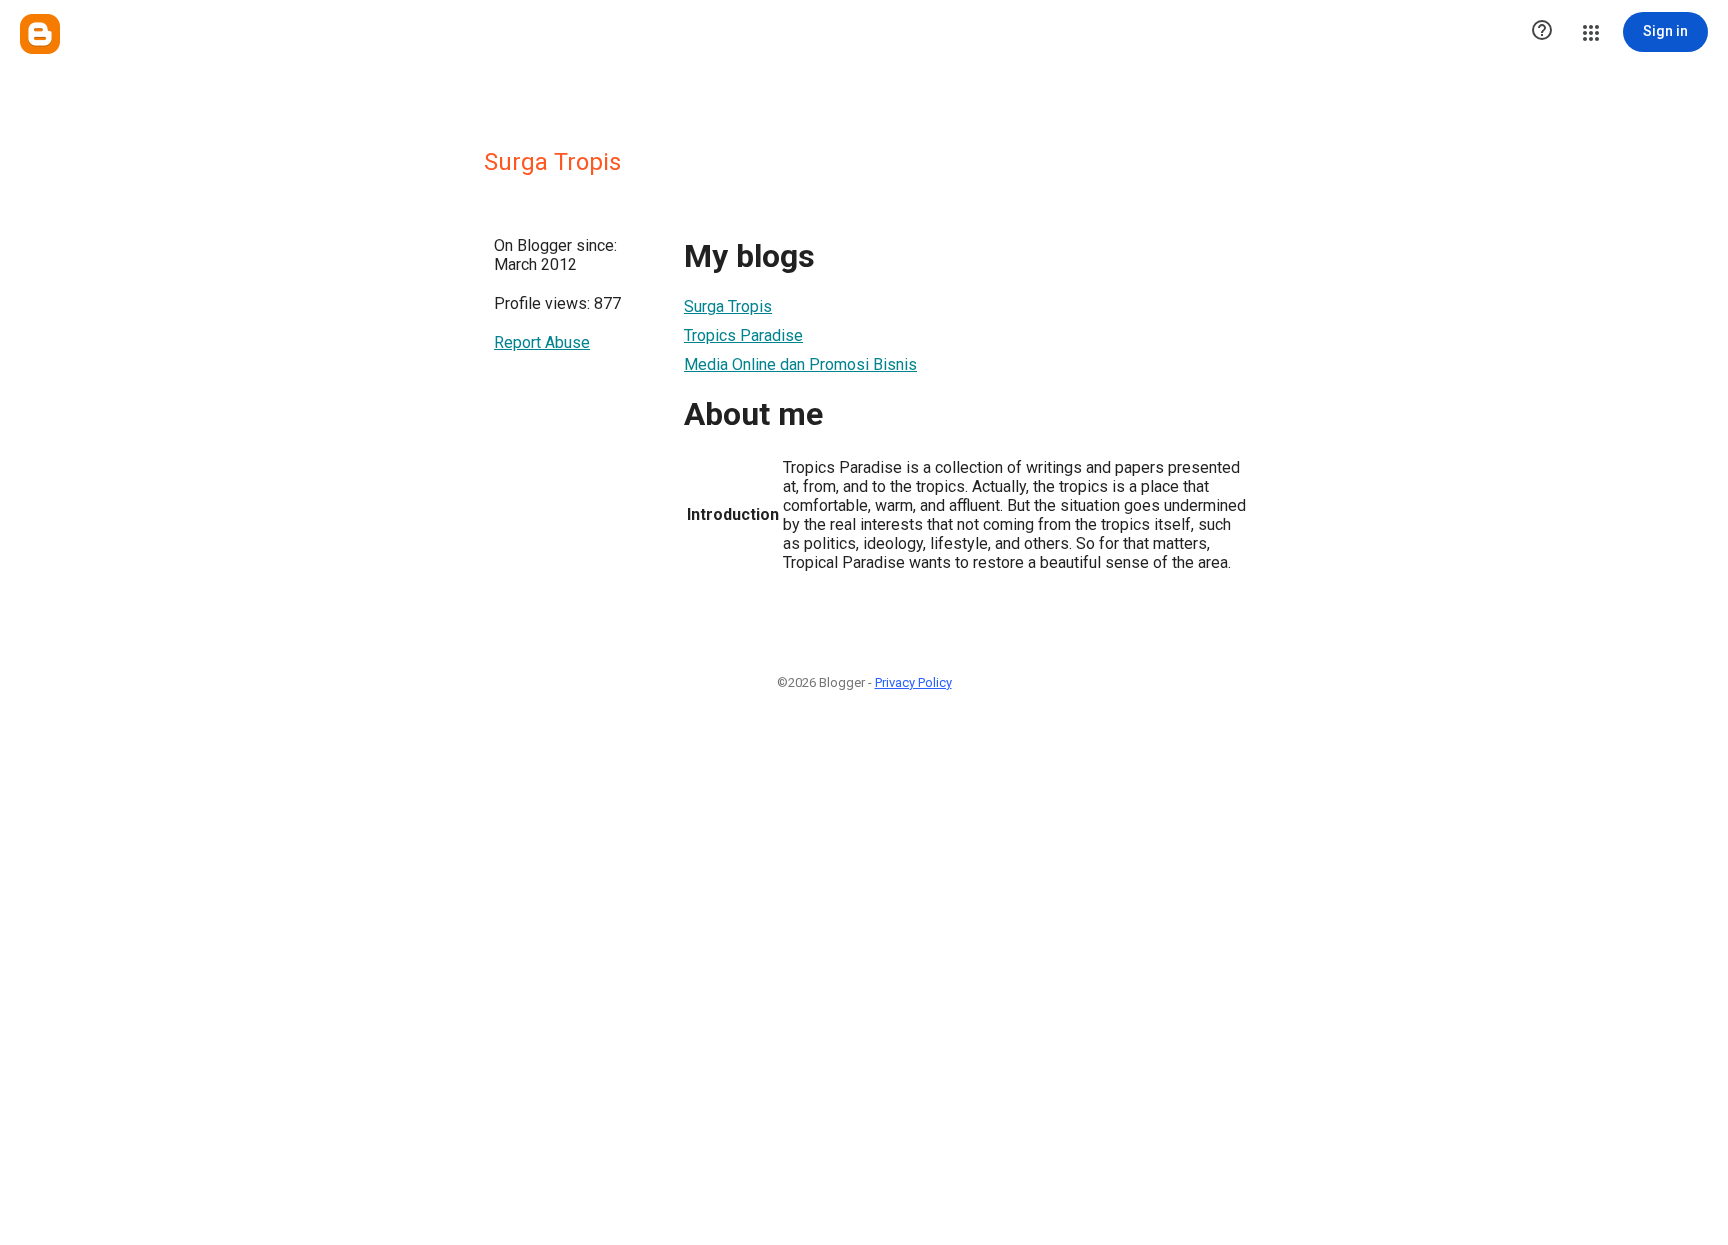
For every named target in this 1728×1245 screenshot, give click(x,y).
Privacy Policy (913, 682)
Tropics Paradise (743, 335)
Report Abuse (542, 342)
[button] (1542, 32)
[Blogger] (40, 34)
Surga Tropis (728, 306)
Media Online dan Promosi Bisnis (800, 364)
